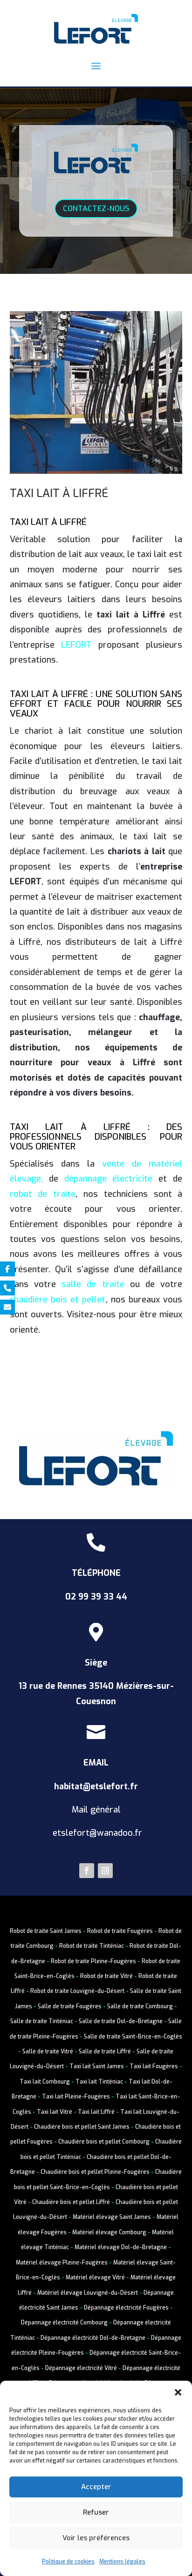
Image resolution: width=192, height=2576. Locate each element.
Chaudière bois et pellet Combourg (104, 2142)
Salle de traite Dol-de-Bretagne (120, 2021)
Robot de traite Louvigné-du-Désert (77, 1991)
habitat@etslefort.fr (96, 1786)
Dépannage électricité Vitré (81, 2368)
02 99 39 (84, 1597)
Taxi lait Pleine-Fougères (76, 2097)
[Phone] (7, 1288)
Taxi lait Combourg (45, 2082)
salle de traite (93, 1284)
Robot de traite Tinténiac (92, 1946)
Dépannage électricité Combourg (64, 2323)
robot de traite (43, 1194)
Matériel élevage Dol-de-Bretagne (121, 2247)
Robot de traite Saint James (46, 1931)
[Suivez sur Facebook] (87, 1871)
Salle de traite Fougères (70, 2006)
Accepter (96, 2487)
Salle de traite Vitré (48, 2052)
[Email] (7, 1307)
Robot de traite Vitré (106, 1976)
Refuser (96, 2512)
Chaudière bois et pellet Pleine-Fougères (95, 2172)
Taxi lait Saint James (97, 2066)
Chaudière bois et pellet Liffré (71, 2202)
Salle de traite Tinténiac (42, 2021)
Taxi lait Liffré (96, 2112)
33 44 (115, 1597)
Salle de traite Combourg (140, 2006)
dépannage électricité (109, 1179)
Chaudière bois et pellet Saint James (82, 2127)
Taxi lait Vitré (55, 2112)
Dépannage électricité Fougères (126, 2308)
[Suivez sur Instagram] (105, 1871)
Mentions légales (122, 2562)
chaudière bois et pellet (58, 1300)
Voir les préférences (96, 2538)
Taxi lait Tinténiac (99, 2082)
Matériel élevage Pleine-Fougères (62, 2263)
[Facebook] (7, 1269)
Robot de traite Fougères (120, 1931)
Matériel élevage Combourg (109, 2232)
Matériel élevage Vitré (95, 2277)
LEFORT (76, 645)
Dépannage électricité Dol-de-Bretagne (93, 2338)
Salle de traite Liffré (105, 2052)
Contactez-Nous (96, 209)
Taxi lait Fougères (154, 2066)
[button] (178, 2392)
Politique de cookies (68, 2562)
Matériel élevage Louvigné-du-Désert (88, 2293)
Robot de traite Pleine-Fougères (93, 1961)
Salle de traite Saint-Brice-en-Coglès (133, 2037)
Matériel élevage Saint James (112, 2217)
